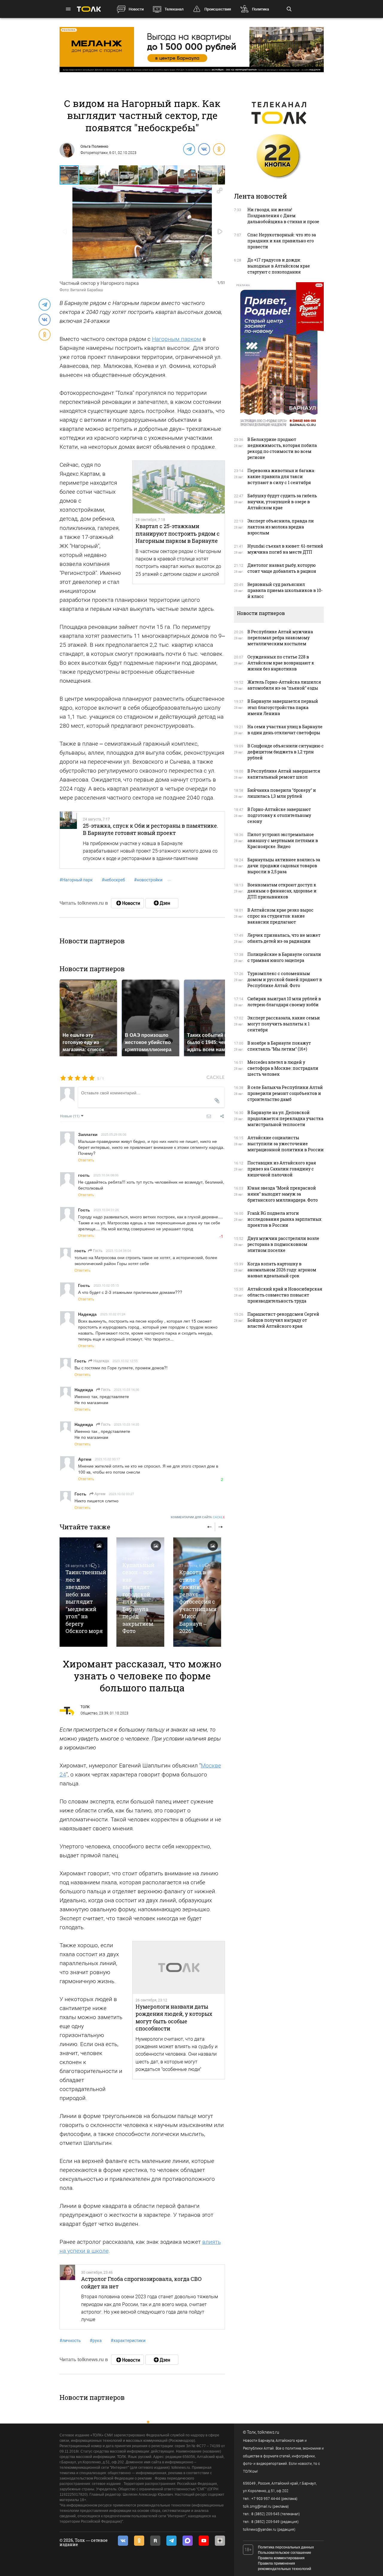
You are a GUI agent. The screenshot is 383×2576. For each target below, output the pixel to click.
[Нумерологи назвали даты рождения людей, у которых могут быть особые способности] (179, 1968)
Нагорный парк (76, 880)
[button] (89, 175)
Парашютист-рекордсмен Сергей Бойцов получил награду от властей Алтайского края (283, 1320)
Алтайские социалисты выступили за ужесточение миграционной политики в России (286, 1144)
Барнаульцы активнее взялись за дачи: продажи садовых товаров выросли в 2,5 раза (284, 866)
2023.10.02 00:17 (107, 1459)
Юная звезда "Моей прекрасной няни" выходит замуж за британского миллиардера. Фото (283, 1194)
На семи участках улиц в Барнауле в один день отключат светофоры (285, 730)
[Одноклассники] (219, 149)
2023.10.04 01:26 (106, 1210)
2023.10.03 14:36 (127, 1389)
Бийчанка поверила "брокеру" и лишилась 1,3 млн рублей (282, 793)
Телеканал (174, 9)
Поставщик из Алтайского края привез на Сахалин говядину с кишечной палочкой (282, 1169)
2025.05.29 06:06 (114, 1134)
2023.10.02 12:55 (125, 1361)
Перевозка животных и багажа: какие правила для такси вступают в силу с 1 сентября (281, 476)
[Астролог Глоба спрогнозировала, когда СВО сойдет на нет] (67, 2297)
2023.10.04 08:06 (106, 1175)
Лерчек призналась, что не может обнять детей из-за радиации (284, 938)
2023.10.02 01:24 (113, 1314)
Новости (136, 9)
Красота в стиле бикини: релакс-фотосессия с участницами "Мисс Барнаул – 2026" (198, 1601)
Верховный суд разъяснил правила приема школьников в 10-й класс (285, 590)
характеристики (128, 2341)
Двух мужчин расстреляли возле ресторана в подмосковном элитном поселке (283, 1244)
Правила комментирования (281, 2558)
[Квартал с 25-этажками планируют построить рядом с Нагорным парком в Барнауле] (179, 487)
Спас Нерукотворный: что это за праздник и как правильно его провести (282, 241)
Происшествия (218, 9)
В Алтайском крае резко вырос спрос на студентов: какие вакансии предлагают (281, 916)
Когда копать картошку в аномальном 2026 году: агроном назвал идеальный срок (282, 1270)
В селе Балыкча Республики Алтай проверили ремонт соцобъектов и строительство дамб (285, 1093)
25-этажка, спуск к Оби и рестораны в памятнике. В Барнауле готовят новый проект (151, 829)
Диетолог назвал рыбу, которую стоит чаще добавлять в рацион (282, 568)
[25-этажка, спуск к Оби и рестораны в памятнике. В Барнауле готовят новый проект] (69, 840)
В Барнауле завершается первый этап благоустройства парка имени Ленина (283, 707)
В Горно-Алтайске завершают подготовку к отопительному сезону (279, 815)
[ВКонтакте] (204, 149)
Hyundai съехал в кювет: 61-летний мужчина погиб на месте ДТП (285, 549)
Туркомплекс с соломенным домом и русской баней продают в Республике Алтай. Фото (285, 979)
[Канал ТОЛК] (162, 903)
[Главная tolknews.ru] (89, 9)
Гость (97, 1250)
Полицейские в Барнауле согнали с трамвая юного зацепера (284, 957)
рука (96, 2341)
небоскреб (113, 880)
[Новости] (127, 903)
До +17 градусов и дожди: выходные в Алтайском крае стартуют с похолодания (279, 266)
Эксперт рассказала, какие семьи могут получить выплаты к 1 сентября (284, 1024)
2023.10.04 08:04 (118, 1250)
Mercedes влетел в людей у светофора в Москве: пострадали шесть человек (283, 1068)
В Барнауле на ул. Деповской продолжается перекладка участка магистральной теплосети (285, 1118)
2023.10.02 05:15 (106, 1285)
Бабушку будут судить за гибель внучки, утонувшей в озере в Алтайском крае (282, 502)
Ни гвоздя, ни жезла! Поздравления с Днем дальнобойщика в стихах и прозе (283, 216)
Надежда (101, 1360)
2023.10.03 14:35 (127, 1424)
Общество (89, 1713)
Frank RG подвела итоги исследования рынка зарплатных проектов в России (284, 1219)
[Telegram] (189, 149)
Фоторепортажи (94, 153)
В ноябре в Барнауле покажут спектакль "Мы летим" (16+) (279, 1046)
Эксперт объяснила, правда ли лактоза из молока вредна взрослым (281, 527)
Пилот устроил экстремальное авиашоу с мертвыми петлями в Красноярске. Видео (283, 840)
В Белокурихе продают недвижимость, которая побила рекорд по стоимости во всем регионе (282, 448)
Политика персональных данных (286, 2547)
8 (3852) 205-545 (265, 2514)
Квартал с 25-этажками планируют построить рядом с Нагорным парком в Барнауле (178, 533)
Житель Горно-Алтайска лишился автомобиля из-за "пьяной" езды (284, 685)
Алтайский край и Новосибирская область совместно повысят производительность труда (285, 1295)
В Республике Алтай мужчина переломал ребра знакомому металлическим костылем (280, 638)
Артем (99, 1494)
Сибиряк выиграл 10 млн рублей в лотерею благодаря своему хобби (284, 1002)
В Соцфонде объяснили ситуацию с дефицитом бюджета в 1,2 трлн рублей (286, 752)
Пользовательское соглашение (285, 2553)
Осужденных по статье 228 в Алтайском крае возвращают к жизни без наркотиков (281, 663)
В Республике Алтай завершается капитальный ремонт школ (284, 774)
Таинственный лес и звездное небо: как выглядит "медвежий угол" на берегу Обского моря (86, 1601)
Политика (260, 9)
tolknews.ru (268, 2432)
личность (70, 2341)
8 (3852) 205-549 (265, 2522)
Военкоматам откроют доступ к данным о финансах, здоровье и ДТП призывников (282, 891)
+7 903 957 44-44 (266, 2499)
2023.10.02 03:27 (121, 1494)
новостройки (148, 880)
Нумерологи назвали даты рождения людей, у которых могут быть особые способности (174, 2017)
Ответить (86, 1160)
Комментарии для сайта (198, 1517)
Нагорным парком (177, 339)
